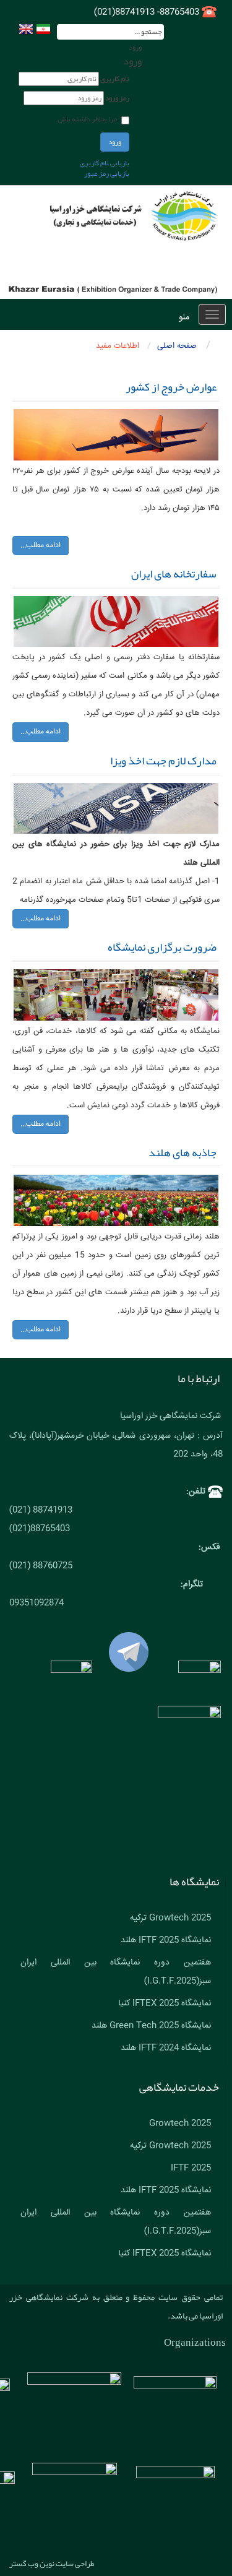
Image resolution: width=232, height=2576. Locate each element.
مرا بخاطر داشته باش (87, 119)
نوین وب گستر (32, 2564)
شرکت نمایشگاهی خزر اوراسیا (170, 1416)
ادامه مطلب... (41, 546)
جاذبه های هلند (183, 1152)
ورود (115, 142)
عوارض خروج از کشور (171, 387)
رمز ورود (117, 98)
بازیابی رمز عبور (107, 173)
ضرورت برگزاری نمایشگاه (162, 947)
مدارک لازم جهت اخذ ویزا (163, 761)
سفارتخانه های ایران (174, 574)
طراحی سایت (75, 2564)
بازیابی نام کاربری (105, 163)
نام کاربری (115, 79)
